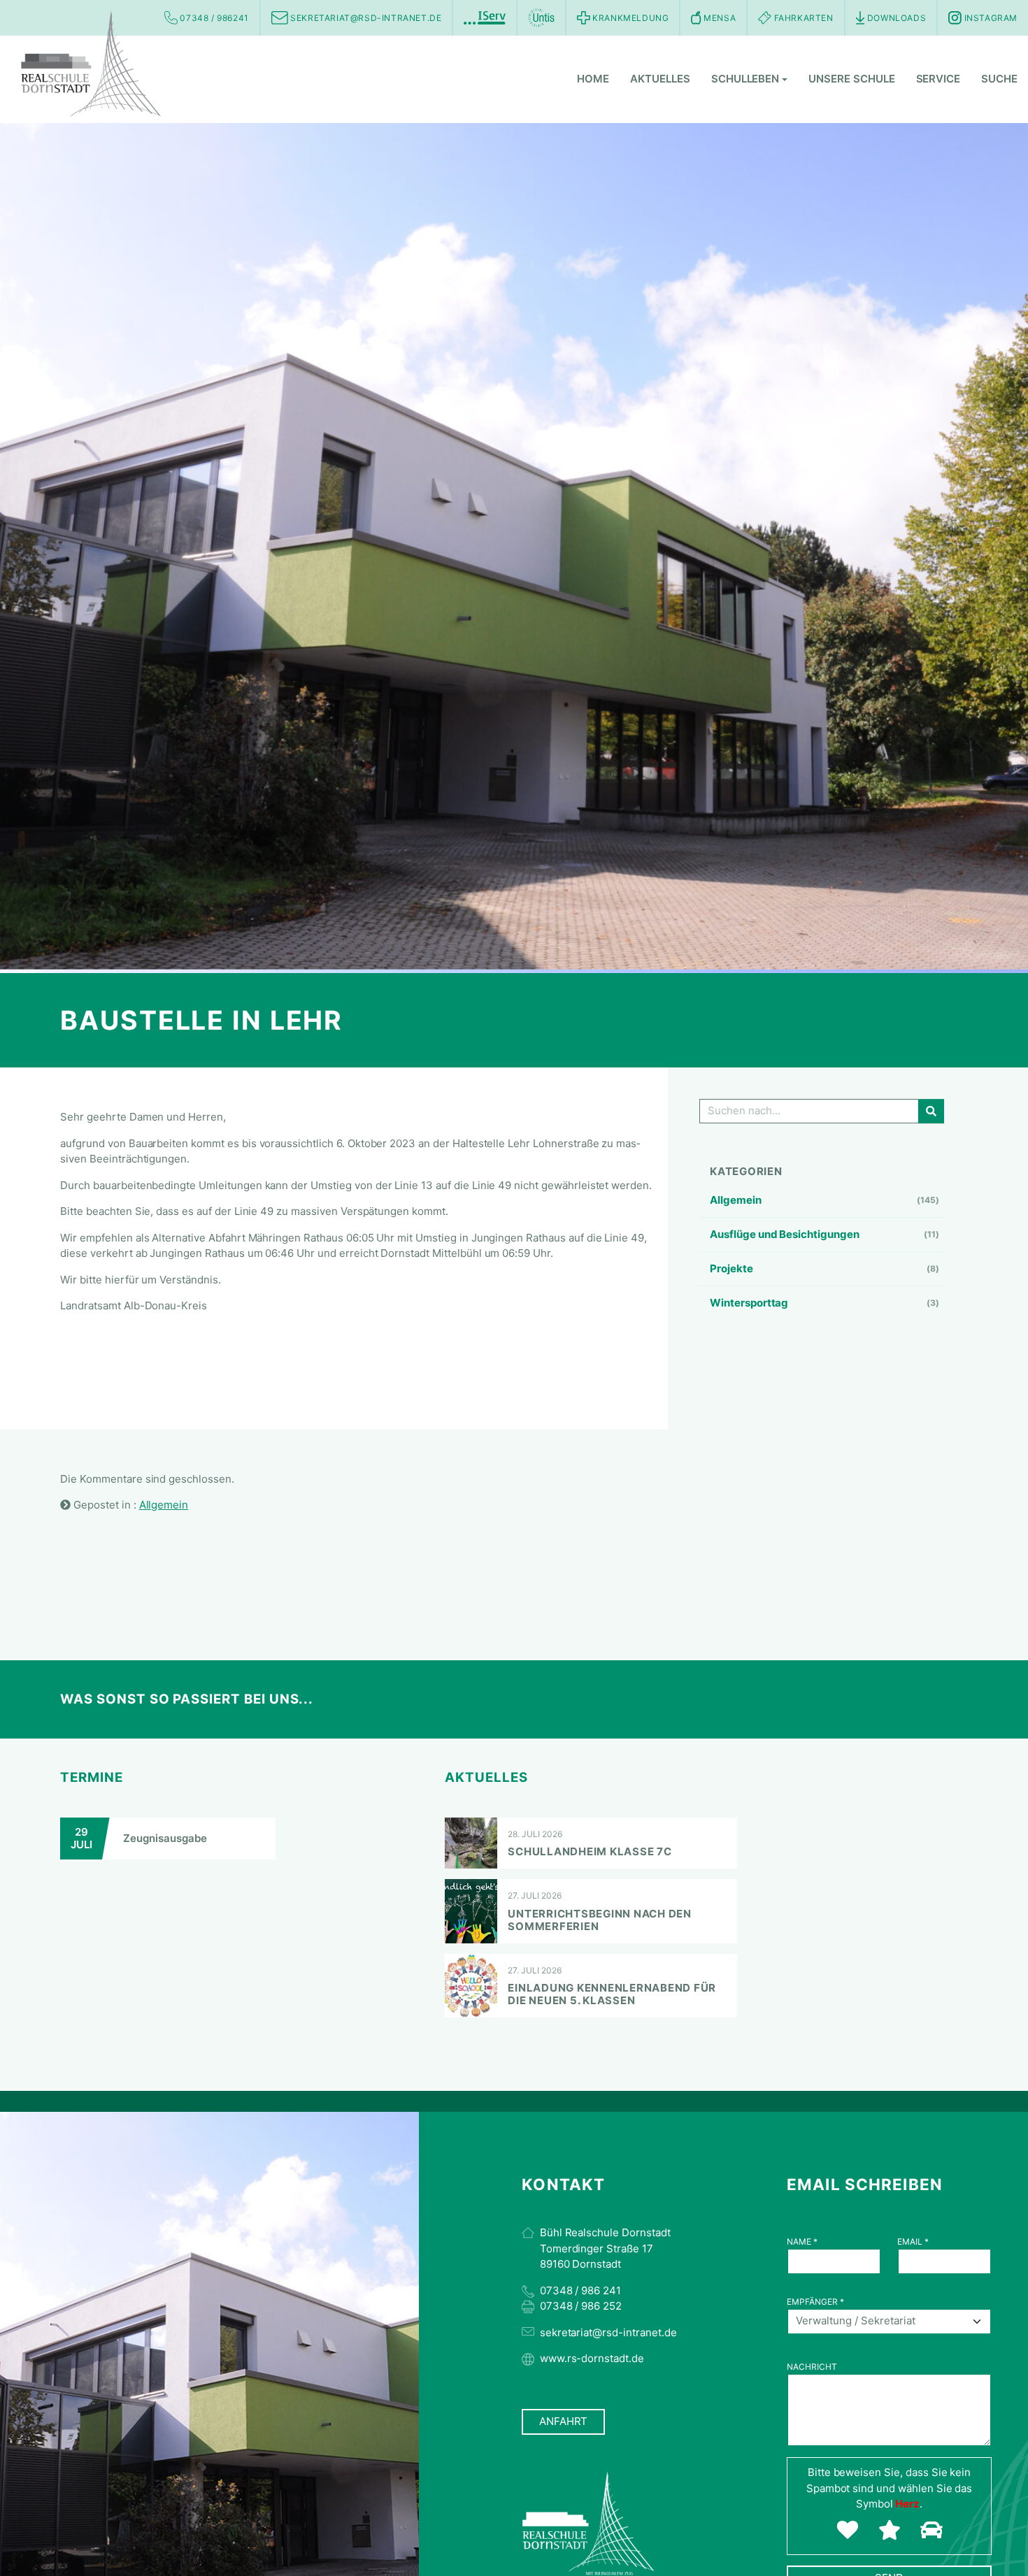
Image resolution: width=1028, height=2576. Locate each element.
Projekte (731, 1268)
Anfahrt (564, 2421)
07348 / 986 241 (580, 2290)
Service (938, 79)
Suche (999, 79)
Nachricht (812, 2367)
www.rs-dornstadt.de (592, 2358)
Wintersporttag (749, 1303)
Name (802, 2242)
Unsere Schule (851, 79)
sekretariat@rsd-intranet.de (608, 2332)
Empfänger (815, 2302)
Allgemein (736, 1200)
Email (913, 2242)
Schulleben (745, 79)
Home (593, 79)
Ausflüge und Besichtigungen (785, 1234)
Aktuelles (660, 79)
